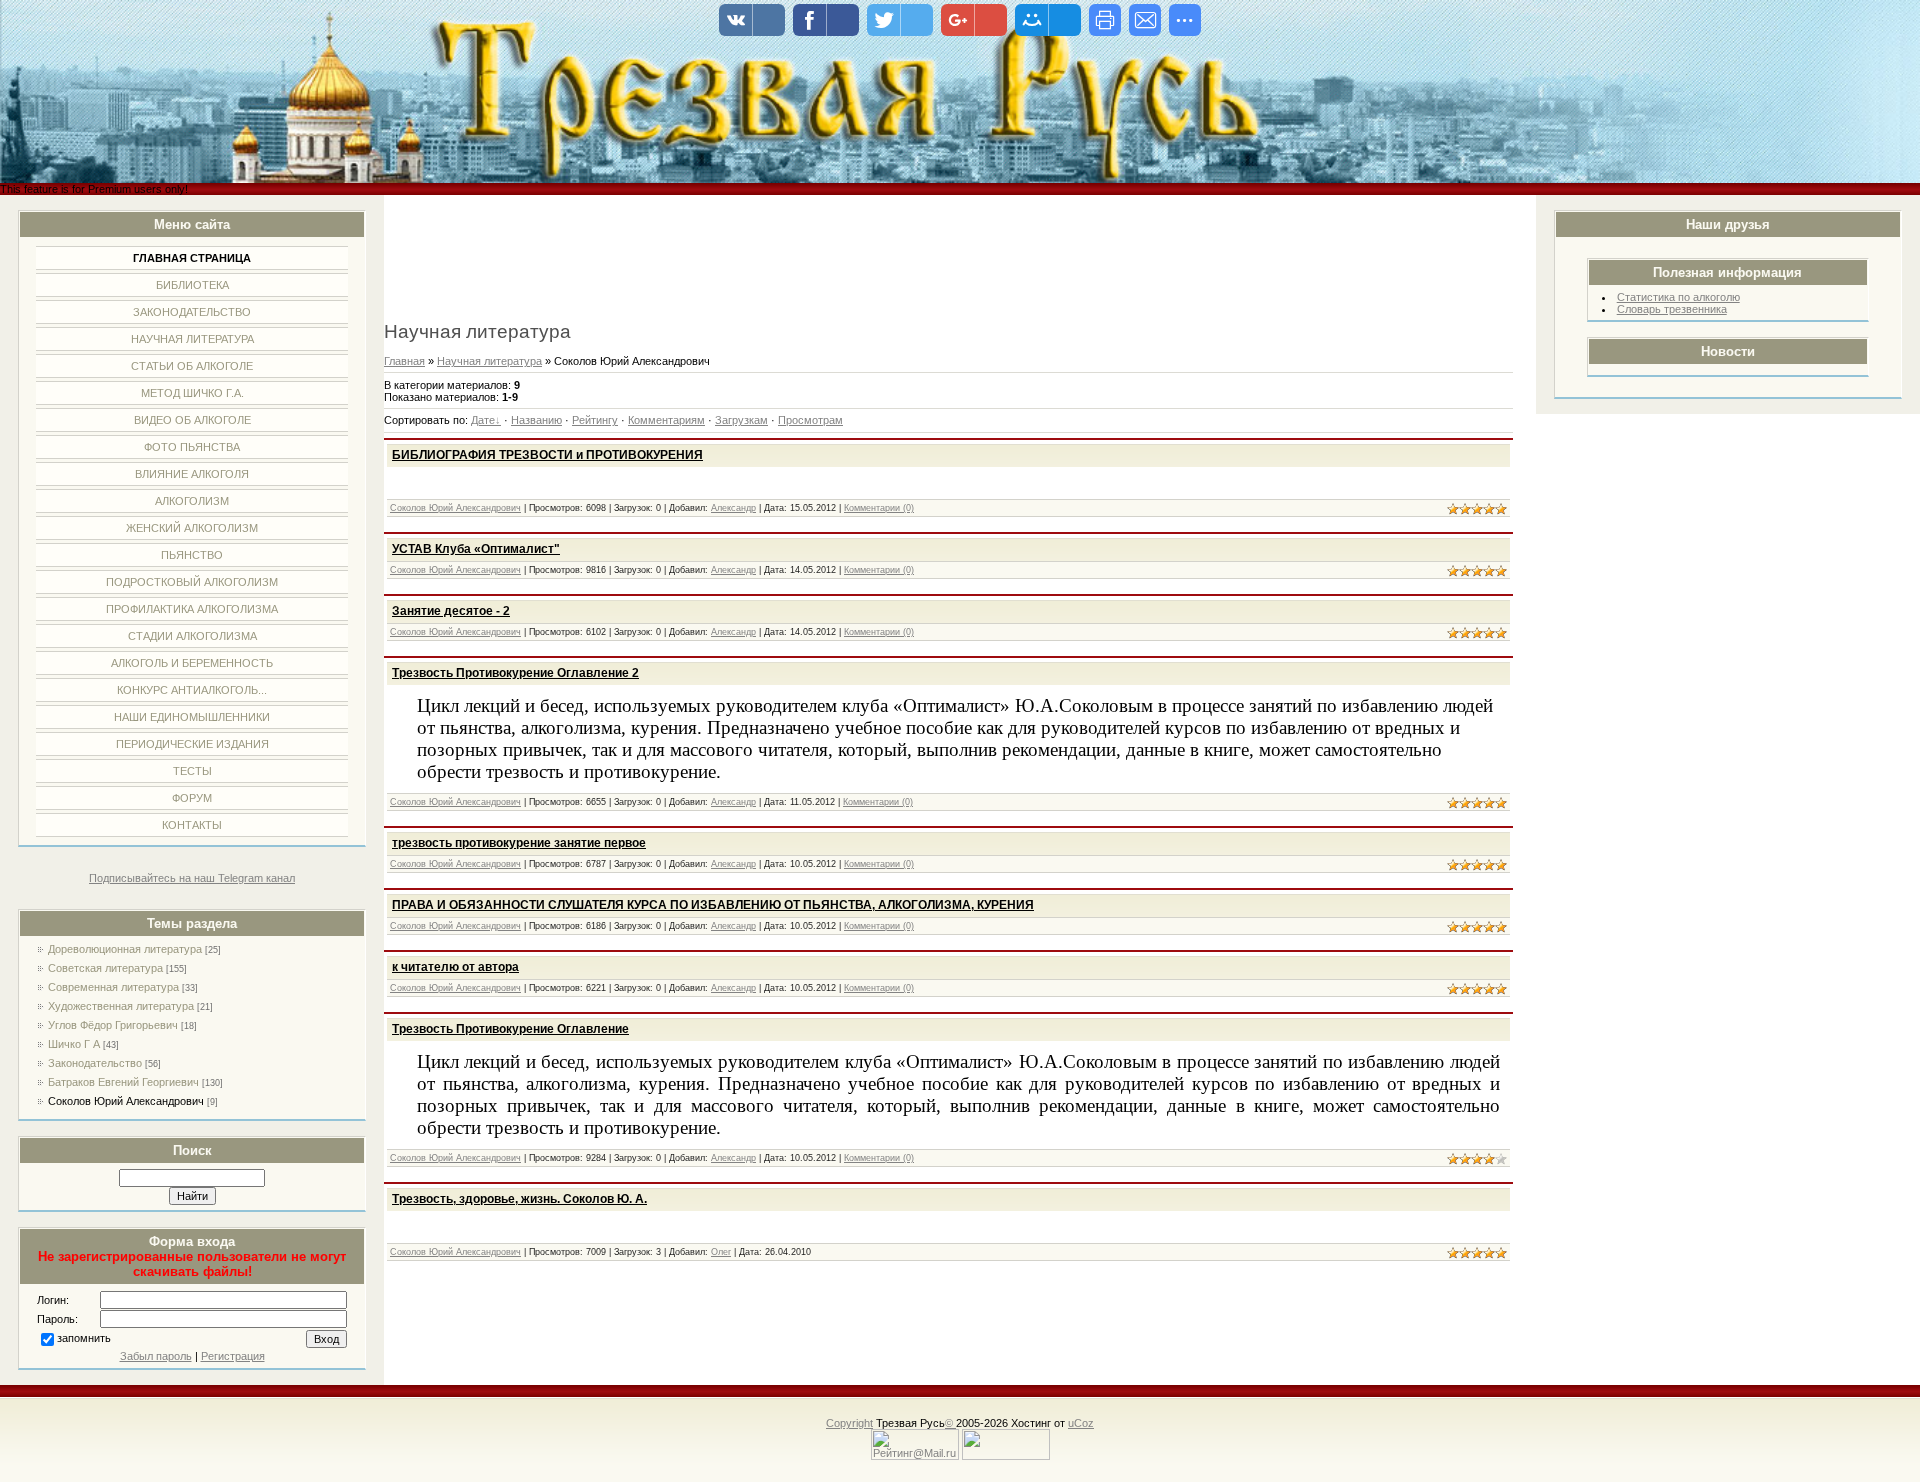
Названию (536, 420)
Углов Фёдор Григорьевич (113, 1025)
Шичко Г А (74, 1044)
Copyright (849, 1423)
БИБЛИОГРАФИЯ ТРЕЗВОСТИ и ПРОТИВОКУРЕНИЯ (547, 455)
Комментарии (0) (879, 508)
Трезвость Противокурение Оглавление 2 (515, 673)
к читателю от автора (455, 967)
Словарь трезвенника (1672, 309)
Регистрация (233, 1356)
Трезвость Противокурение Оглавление (510, 1029)
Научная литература (489, 361)
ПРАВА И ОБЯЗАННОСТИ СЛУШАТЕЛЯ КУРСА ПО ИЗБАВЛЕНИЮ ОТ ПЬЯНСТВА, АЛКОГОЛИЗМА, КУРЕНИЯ (713, 905)
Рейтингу (595, 420)
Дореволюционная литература (125, 949)
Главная (404, 361)
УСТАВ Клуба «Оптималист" (476, 549)
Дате (483, 420)
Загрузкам (741, 420)
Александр (733, 508)
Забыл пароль (156, 1356)
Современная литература (113, 987)
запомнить (84, 1338)
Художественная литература (121, 1006)
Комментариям (666, 420)
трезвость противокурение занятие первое (519, 843)
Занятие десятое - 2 (451, 611)
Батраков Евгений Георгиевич (123, 1082)
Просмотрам (810, 420)
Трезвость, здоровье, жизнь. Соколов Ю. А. (519, 1199)
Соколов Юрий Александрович (126, 1101)
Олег (721, 1252)
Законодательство (95, 1063)
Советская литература (105, 968)
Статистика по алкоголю (1678, 297)
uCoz (1081, 1423)
